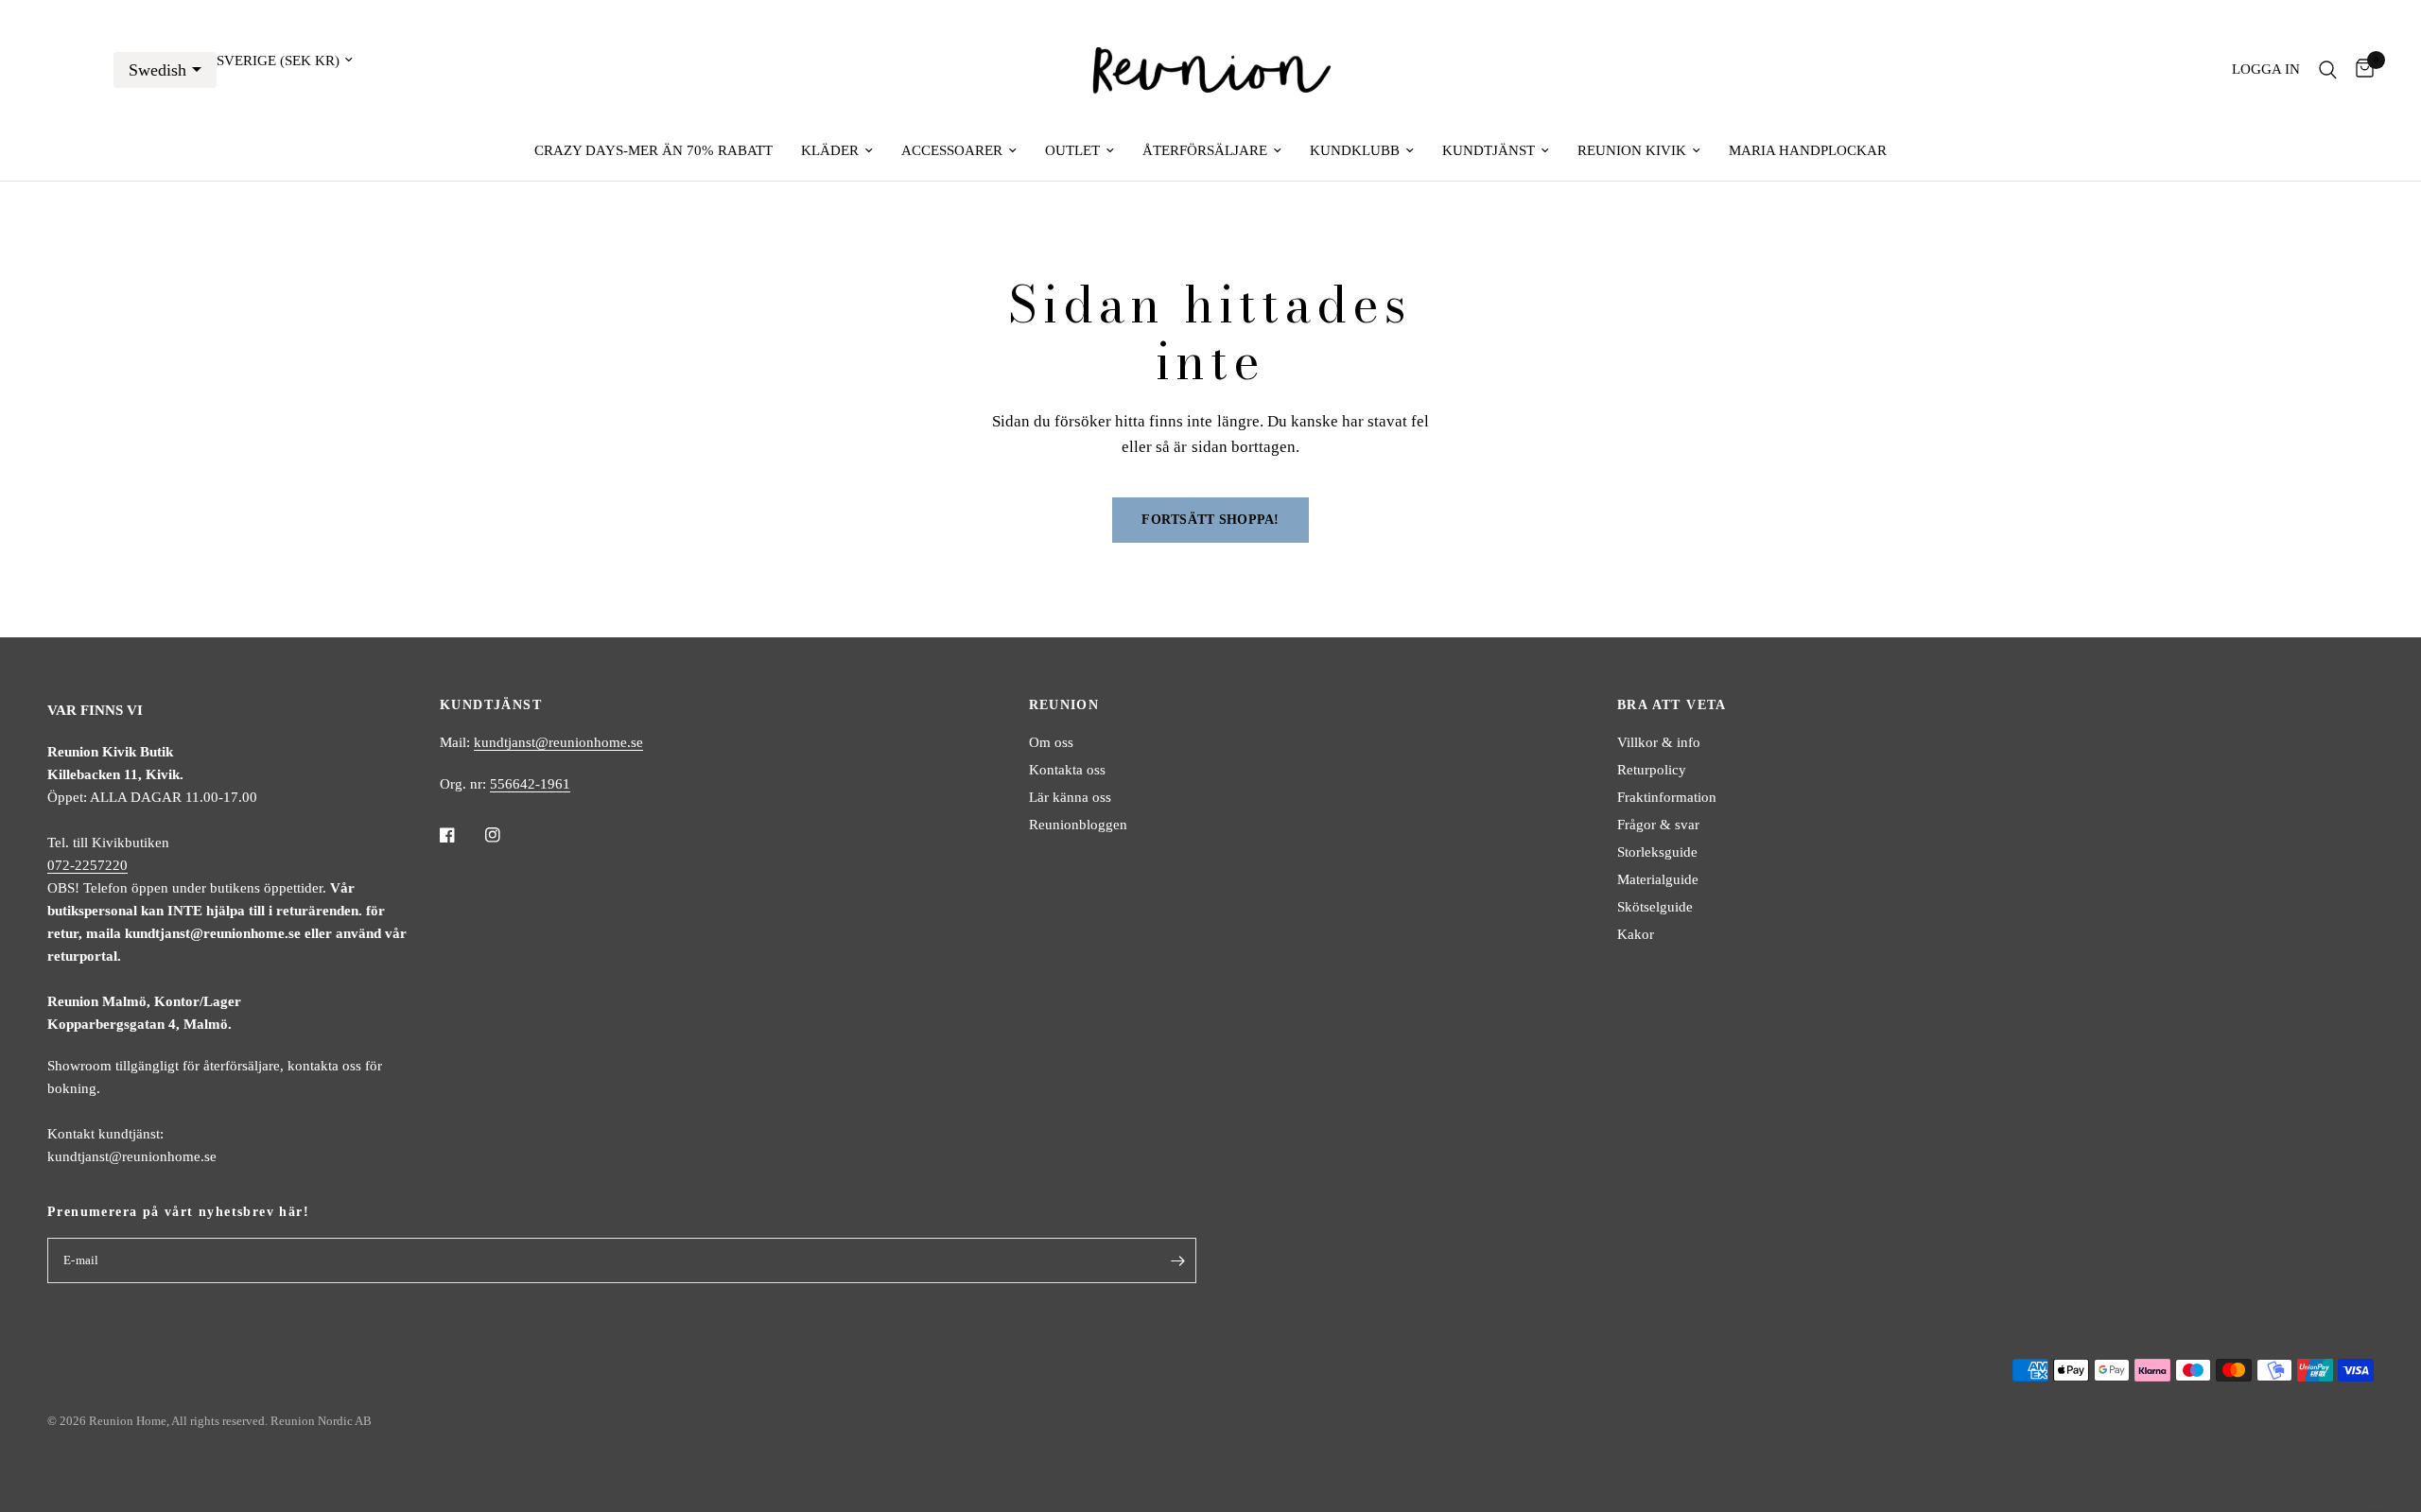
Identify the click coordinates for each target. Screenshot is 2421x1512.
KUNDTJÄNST (1489, 150)
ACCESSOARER (952, 150)
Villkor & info (1659, 742)
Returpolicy (1652, 770)
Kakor (1636, 934)
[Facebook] (461, 835)
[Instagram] (506, 835)
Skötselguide (1655, 907)
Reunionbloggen (1078, 825)
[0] (2360, 70)
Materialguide (1658, 879)
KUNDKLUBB (1355, 150)
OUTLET (1072, 150)
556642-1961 (530, 784)
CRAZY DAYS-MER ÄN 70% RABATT (653, 150)
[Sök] (2328, 70)
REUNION (1064, 705)
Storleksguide (1657, 852)
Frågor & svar (1658, 825)
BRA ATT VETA (1672, 705)
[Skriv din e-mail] (1177, 1260)
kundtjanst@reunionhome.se (558, 742)
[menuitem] (653, 150)
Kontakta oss (1067, 770)
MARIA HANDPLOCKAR (1808, 150)
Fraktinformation (1667, 797)
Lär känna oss (1070, 797)
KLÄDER (830, 150)
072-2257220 (87, 865)
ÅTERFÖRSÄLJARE (1205, 150)
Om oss (1051, 742)
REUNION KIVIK (1632, 150)
